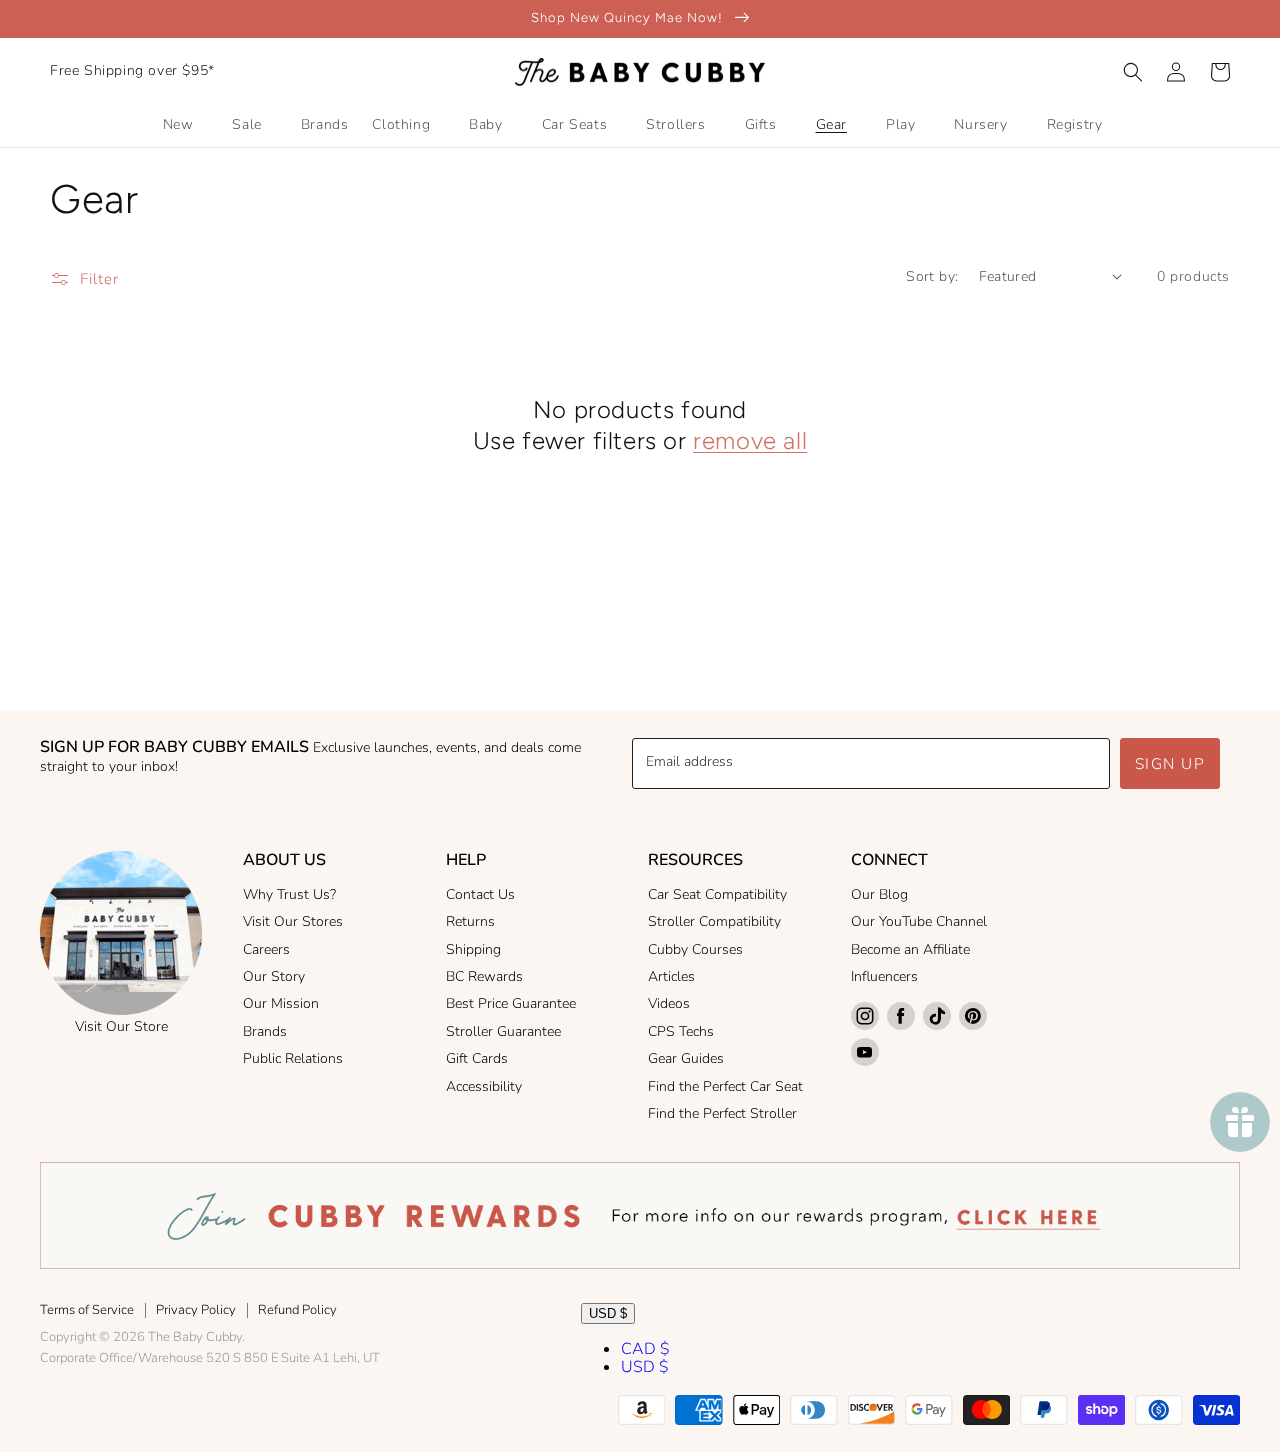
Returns (470, 921)
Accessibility (484, 1086)
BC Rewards (484, 976)
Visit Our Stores (293, 921)
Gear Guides (686, 1058)
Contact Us (480, 894)
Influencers (884, 976)
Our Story (274, 976)
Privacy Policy (196, 1310)
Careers (266, 949)
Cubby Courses (695, 949)
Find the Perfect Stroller (722, 1113)
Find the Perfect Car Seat (725, 1086)
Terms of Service (87, 1310)
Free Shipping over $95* (132, 70)
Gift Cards (477, 1058)
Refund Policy (297, 1310)
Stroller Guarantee (503, 1031)
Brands (265, 1031)
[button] (1133, 72)
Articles (671, 976)
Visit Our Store (121, 1026)
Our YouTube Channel (919, 921)
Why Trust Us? (289, 894)
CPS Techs (681, 1031)
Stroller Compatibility (714, 921)
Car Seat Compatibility (717, 894)
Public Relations (293, 1058)
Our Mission (281, 1003)
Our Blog (879, 894)
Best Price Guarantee (511, 1003)
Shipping (473, 949)
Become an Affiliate (910, 949)
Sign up (1170, 764)
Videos (669, 1003)
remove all (750, 440)
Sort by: (932, 276)
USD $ (608, 1313)
